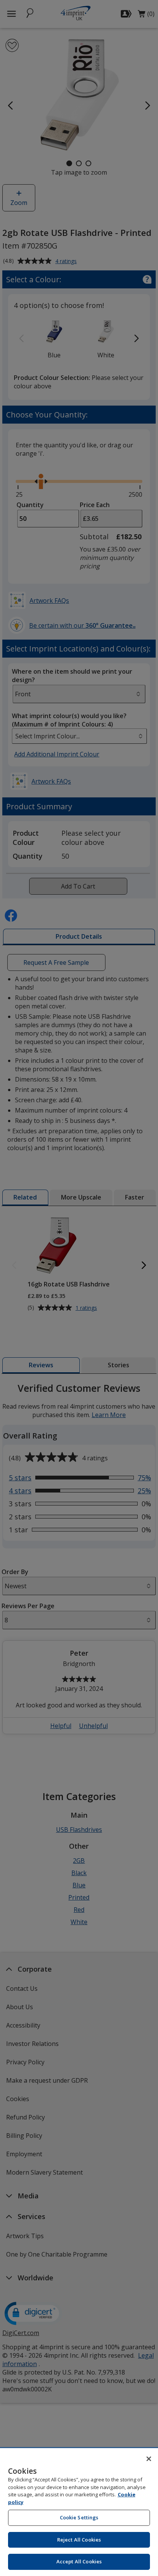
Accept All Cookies (79, 2561)
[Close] (149, 2459)
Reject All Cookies (79, 2540)
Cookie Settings (79, 2517)
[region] (79, 2512)
